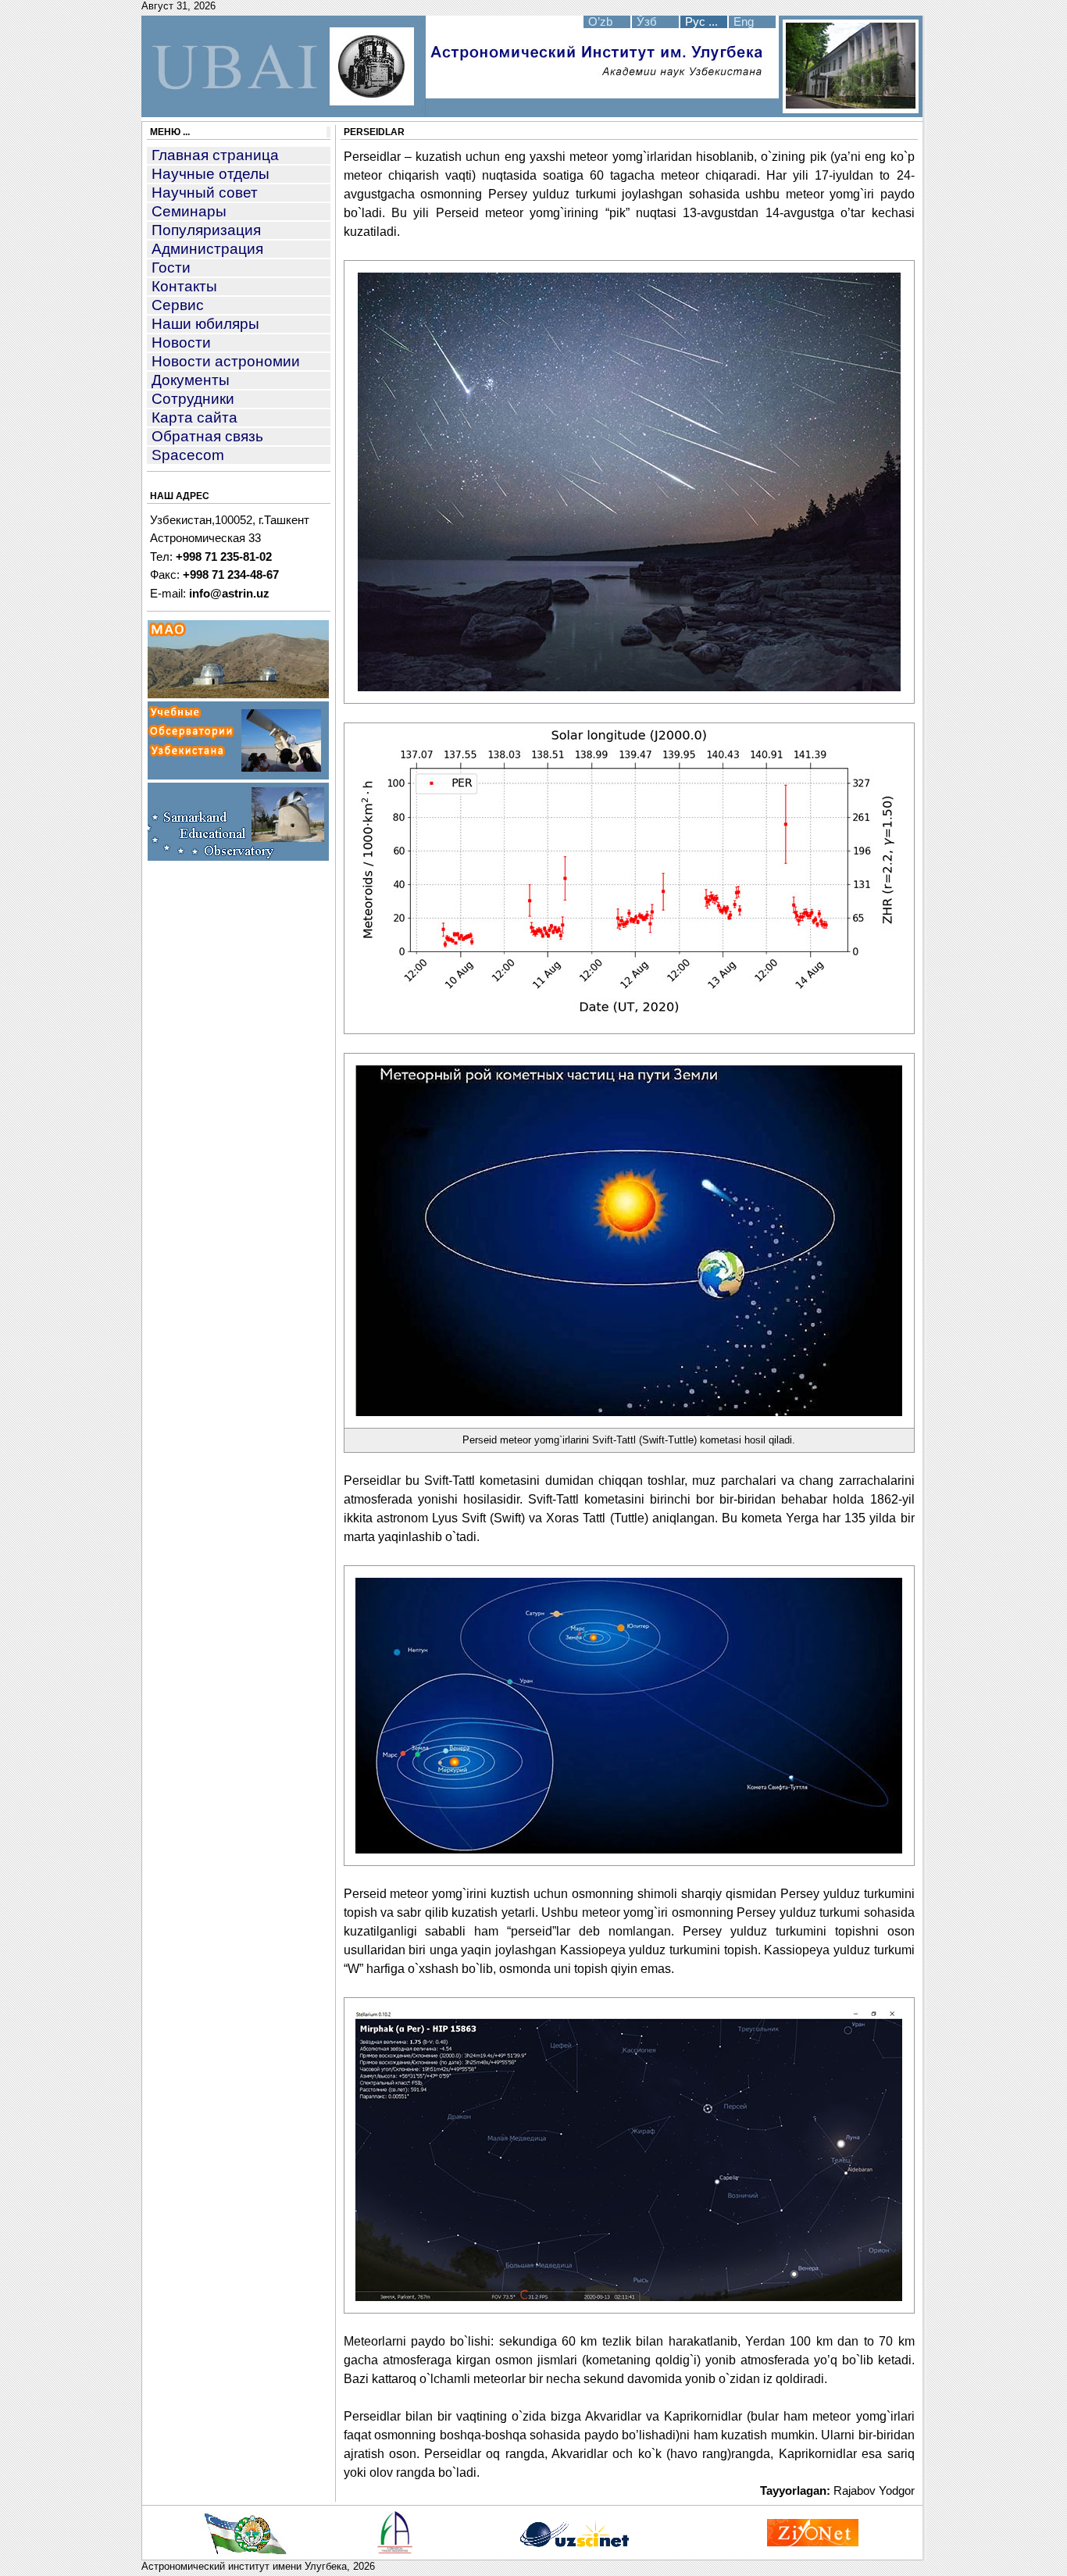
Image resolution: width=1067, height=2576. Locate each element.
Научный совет (205, 193)
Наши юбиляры (205, 324)
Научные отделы (211, 174)
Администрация (207, 249)
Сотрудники (193, 399)
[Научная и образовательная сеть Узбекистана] (573, 2546)
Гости (171, 268)
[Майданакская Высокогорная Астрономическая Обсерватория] (238, 694)
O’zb (600, 22)
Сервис (178, 305)
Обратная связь (207, 436)
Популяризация (206, 230)
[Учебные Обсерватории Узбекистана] (238, 776)
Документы (191, 380)
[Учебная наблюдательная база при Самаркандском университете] (238, 857)
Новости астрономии (226, 361)
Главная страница (215, 155)
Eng (744, 22)
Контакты (184, 286)
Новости (181, 343)
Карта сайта (194, 417)
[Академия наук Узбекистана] (395, 2549)
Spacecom (188, 455)
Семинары (189, 211)
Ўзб (647, 22)
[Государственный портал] (245, 2550)
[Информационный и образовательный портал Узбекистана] (813, 2542)
